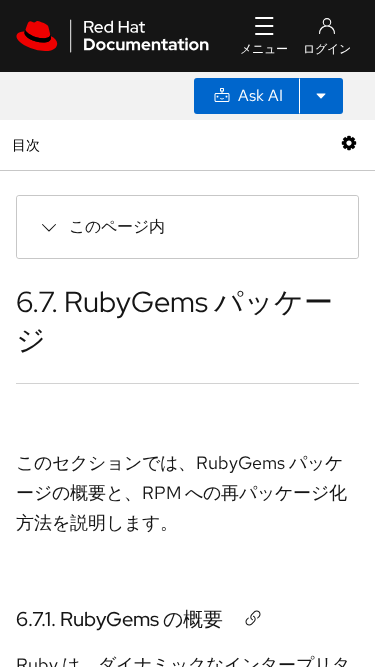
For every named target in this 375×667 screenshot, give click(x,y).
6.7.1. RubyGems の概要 (119, 619)
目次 (28, 144)
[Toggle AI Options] (321, 96)
